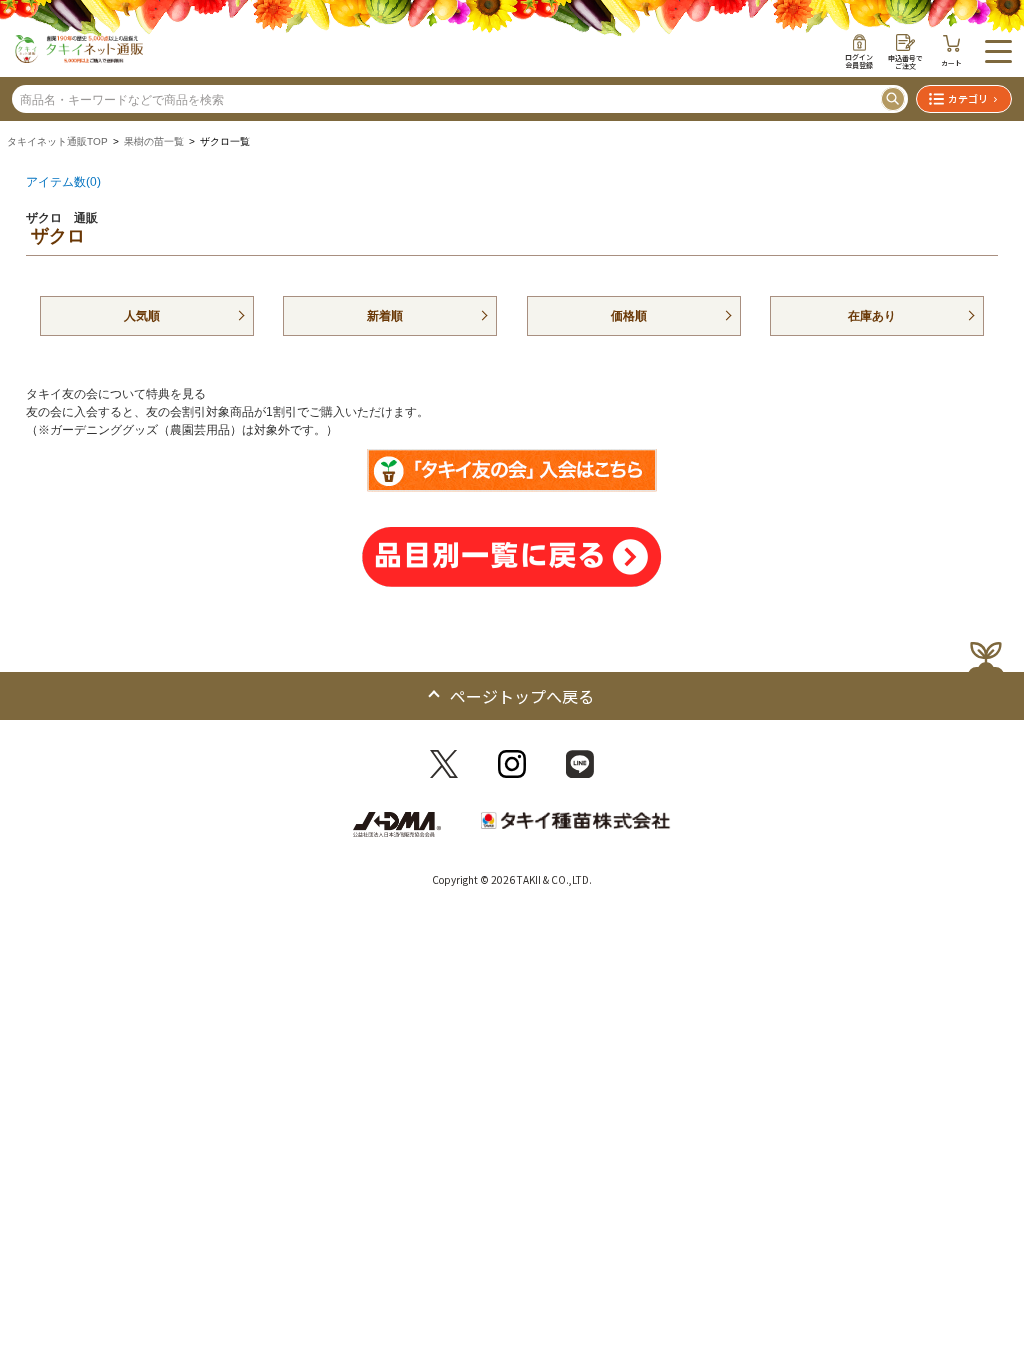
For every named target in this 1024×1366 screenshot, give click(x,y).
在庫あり (872, 316)
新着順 (385, 316)
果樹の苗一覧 (154, 141)
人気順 (142, 316)
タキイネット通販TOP (57, 141)
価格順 (629, 316)
